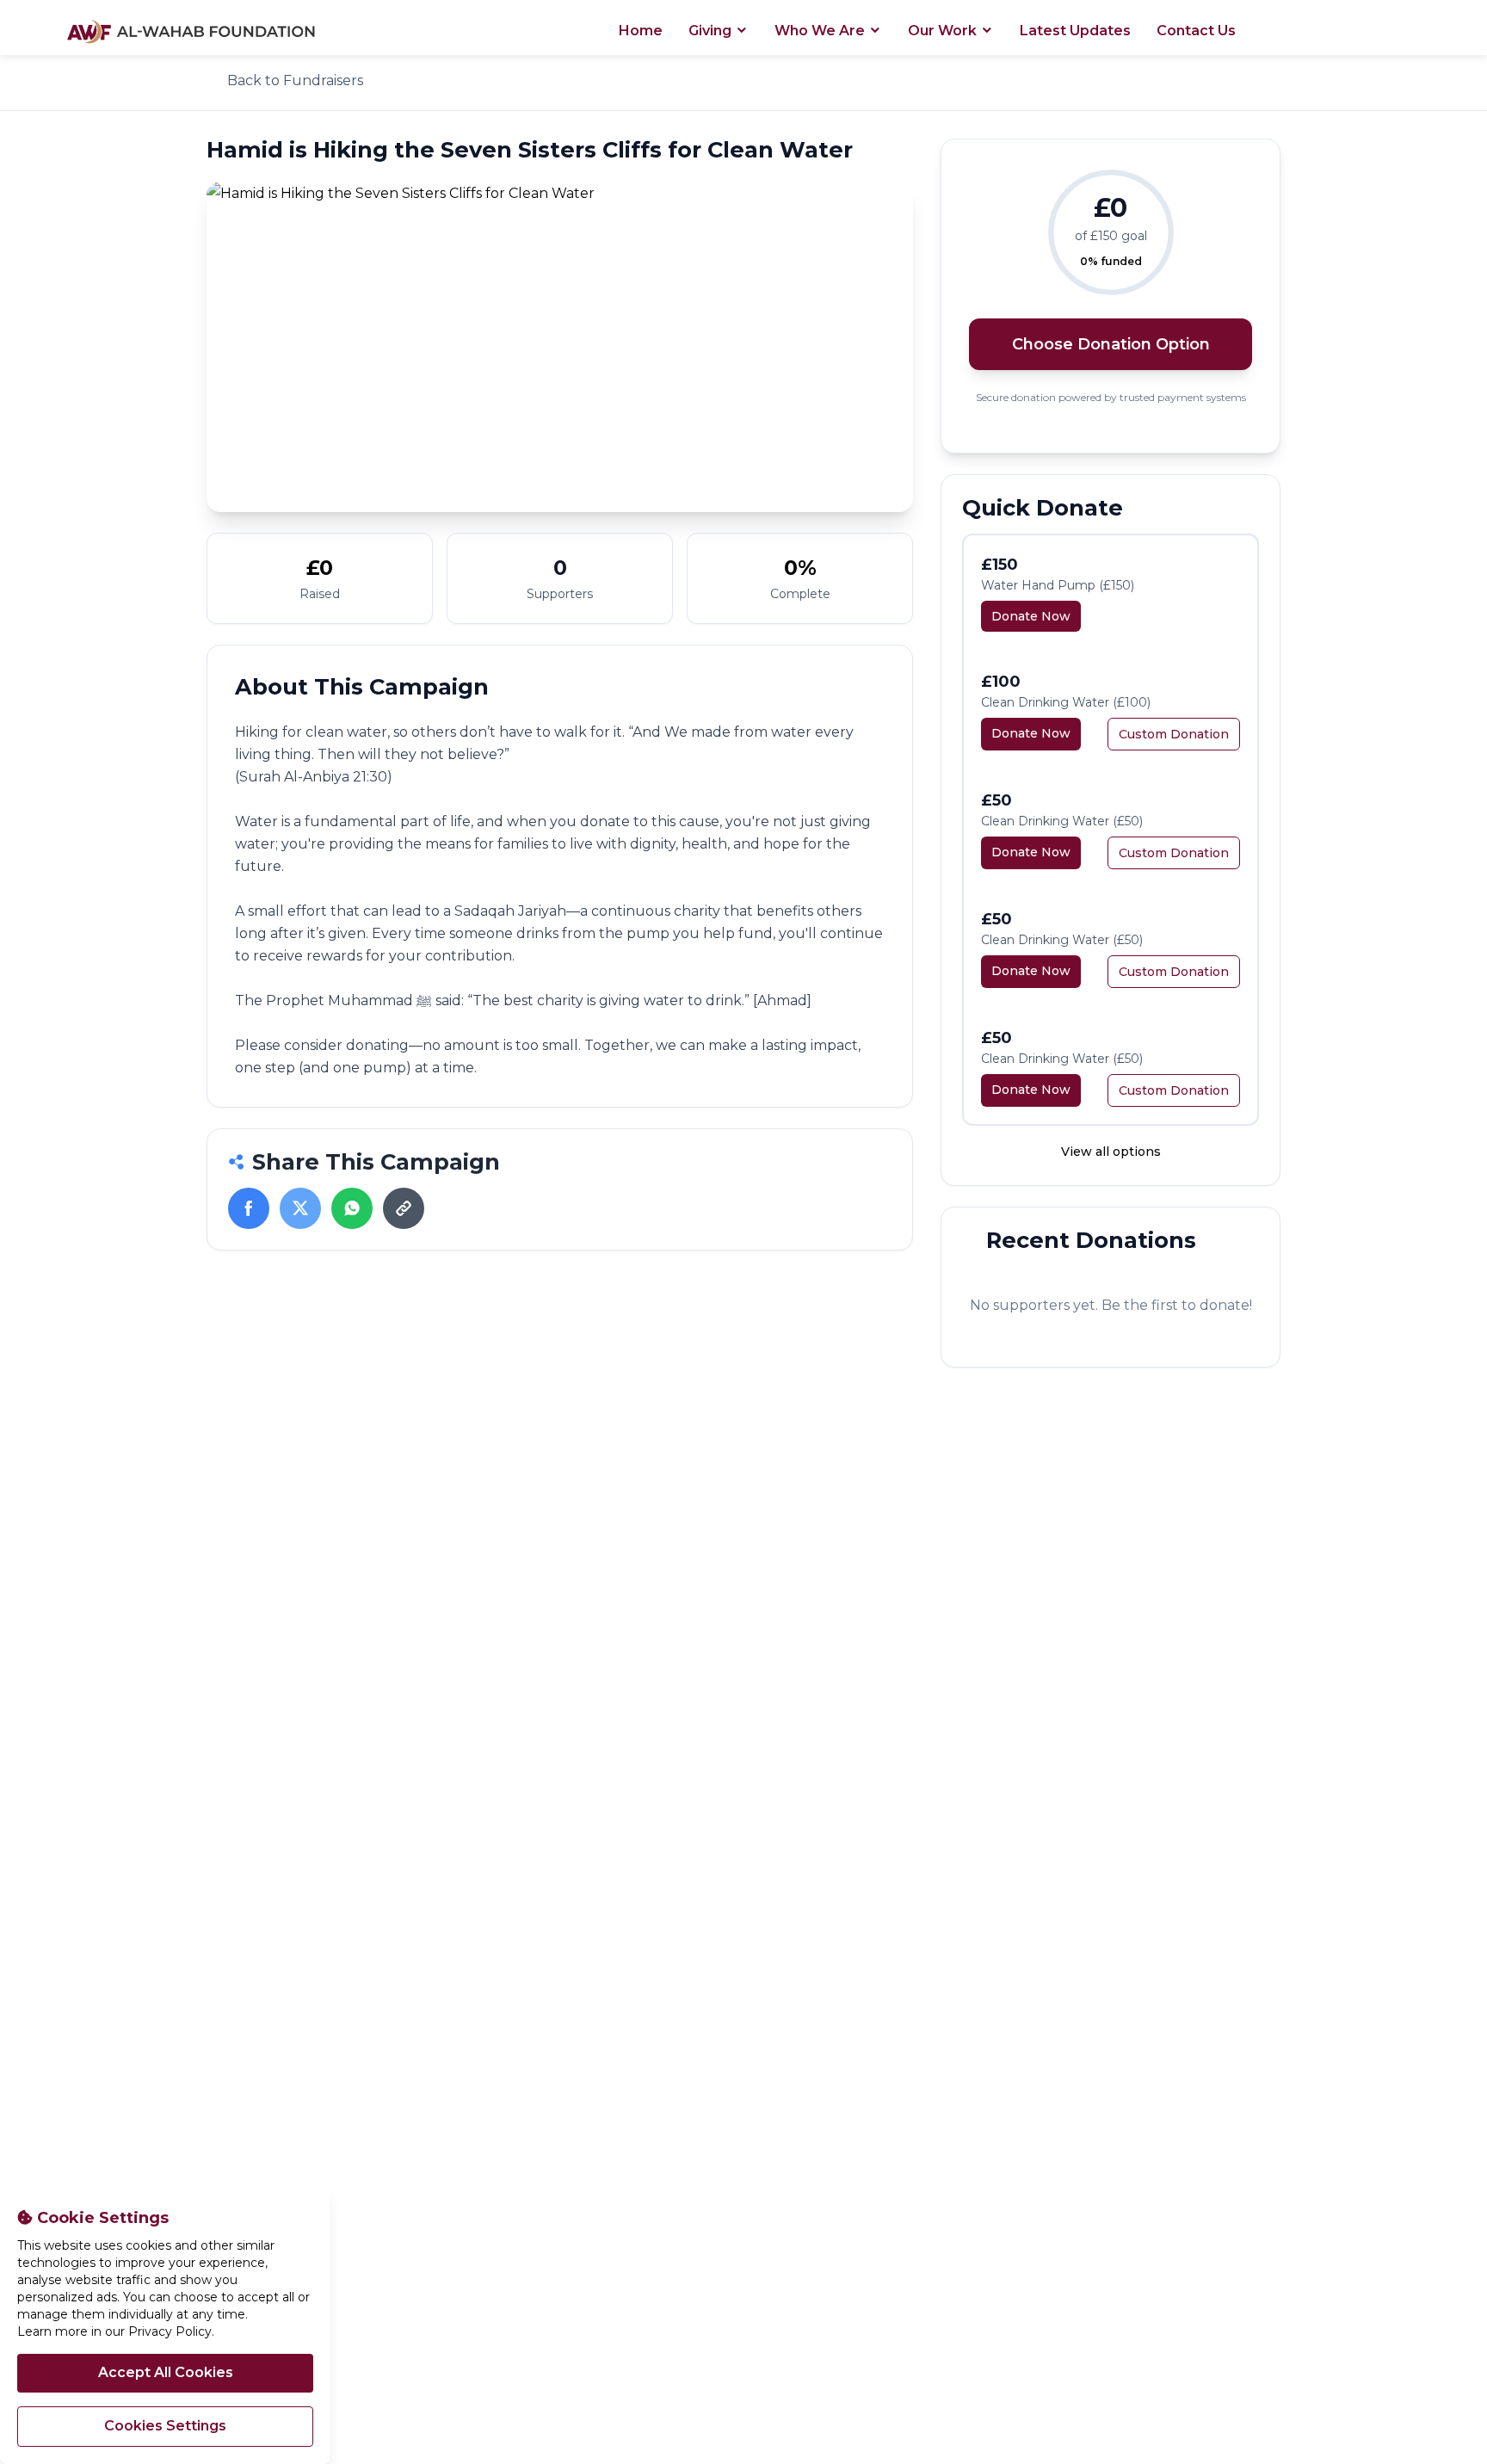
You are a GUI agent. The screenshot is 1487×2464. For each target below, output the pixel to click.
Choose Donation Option (1111, 344)
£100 (1001, 682)
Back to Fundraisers (295, 80)
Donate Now (1031, 616)
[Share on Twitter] (300, 1208)
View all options (1111, 1152)
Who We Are (821, 31)
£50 (996, 800)
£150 (1000, 565)
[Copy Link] (404, 1208)
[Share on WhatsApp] (352, 1208)
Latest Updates (1075, 31)
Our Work (944, 31)
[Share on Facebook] (249, 1208)
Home (641, 31)
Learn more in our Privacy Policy (114, 2331)
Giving (712, 31)
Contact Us (1196, 31)
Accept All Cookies (166, 2372)
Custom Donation (1174, 734)
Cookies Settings (165, 2426)
